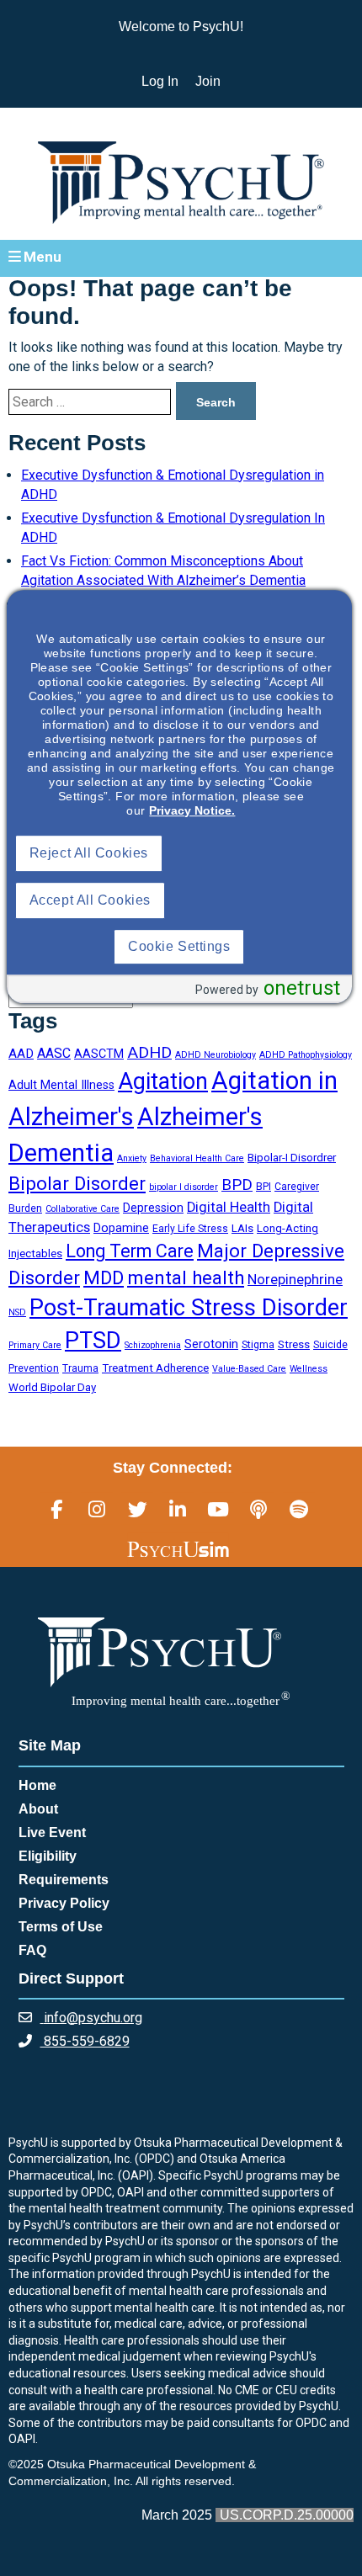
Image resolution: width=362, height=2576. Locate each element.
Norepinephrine (295, 1280)
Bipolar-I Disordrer (292, 1158)
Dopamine (121, 1228)
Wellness (309, 1369)
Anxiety (132, 1158)
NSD (17, 1312)
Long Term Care (130, 1251)
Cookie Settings (179, 946)
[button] (181, 258)
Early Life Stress (190, 1229)
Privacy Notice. (192, 810)
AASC (54, 1053)
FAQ (32, 1950)
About (38, 1809)
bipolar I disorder (184, 1187)
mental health (186, 1277)
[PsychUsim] (178, 1548)
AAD (21, 1054)
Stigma (258, 1345)
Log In (160, 81)
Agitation (163, 1081)
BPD (237, 1185)
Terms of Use (61, 1927)
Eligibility (48, 1856)
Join (208, 81)
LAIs (242, 1228)
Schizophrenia (153, 1345)
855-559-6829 (85, 2041)
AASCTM (99, 1054)
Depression (153, 1208)
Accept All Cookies (90, 900)
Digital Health (229, 1207)
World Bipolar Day (52, 1387)
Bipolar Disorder (77, 1183)
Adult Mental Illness (61, 1085)
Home (37, 1785)
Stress (294, 1344)
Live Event (52, 1832)
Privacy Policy (64, 1903)
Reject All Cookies (89, 853)
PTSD (93, 1341)
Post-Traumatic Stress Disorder (189, 1308)
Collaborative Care (83, 1209)
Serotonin (211, 1344)
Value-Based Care (249, 1369)
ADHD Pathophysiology (306, 1055)
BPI (264, 1187)
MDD (104, 1277)
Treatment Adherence (155, 1368)
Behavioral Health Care (197, 1158)
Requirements (64, 1880)
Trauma (80, 1368)
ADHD (149, 1052)
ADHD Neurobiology (216, 1055)
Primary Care (35, 1345)
